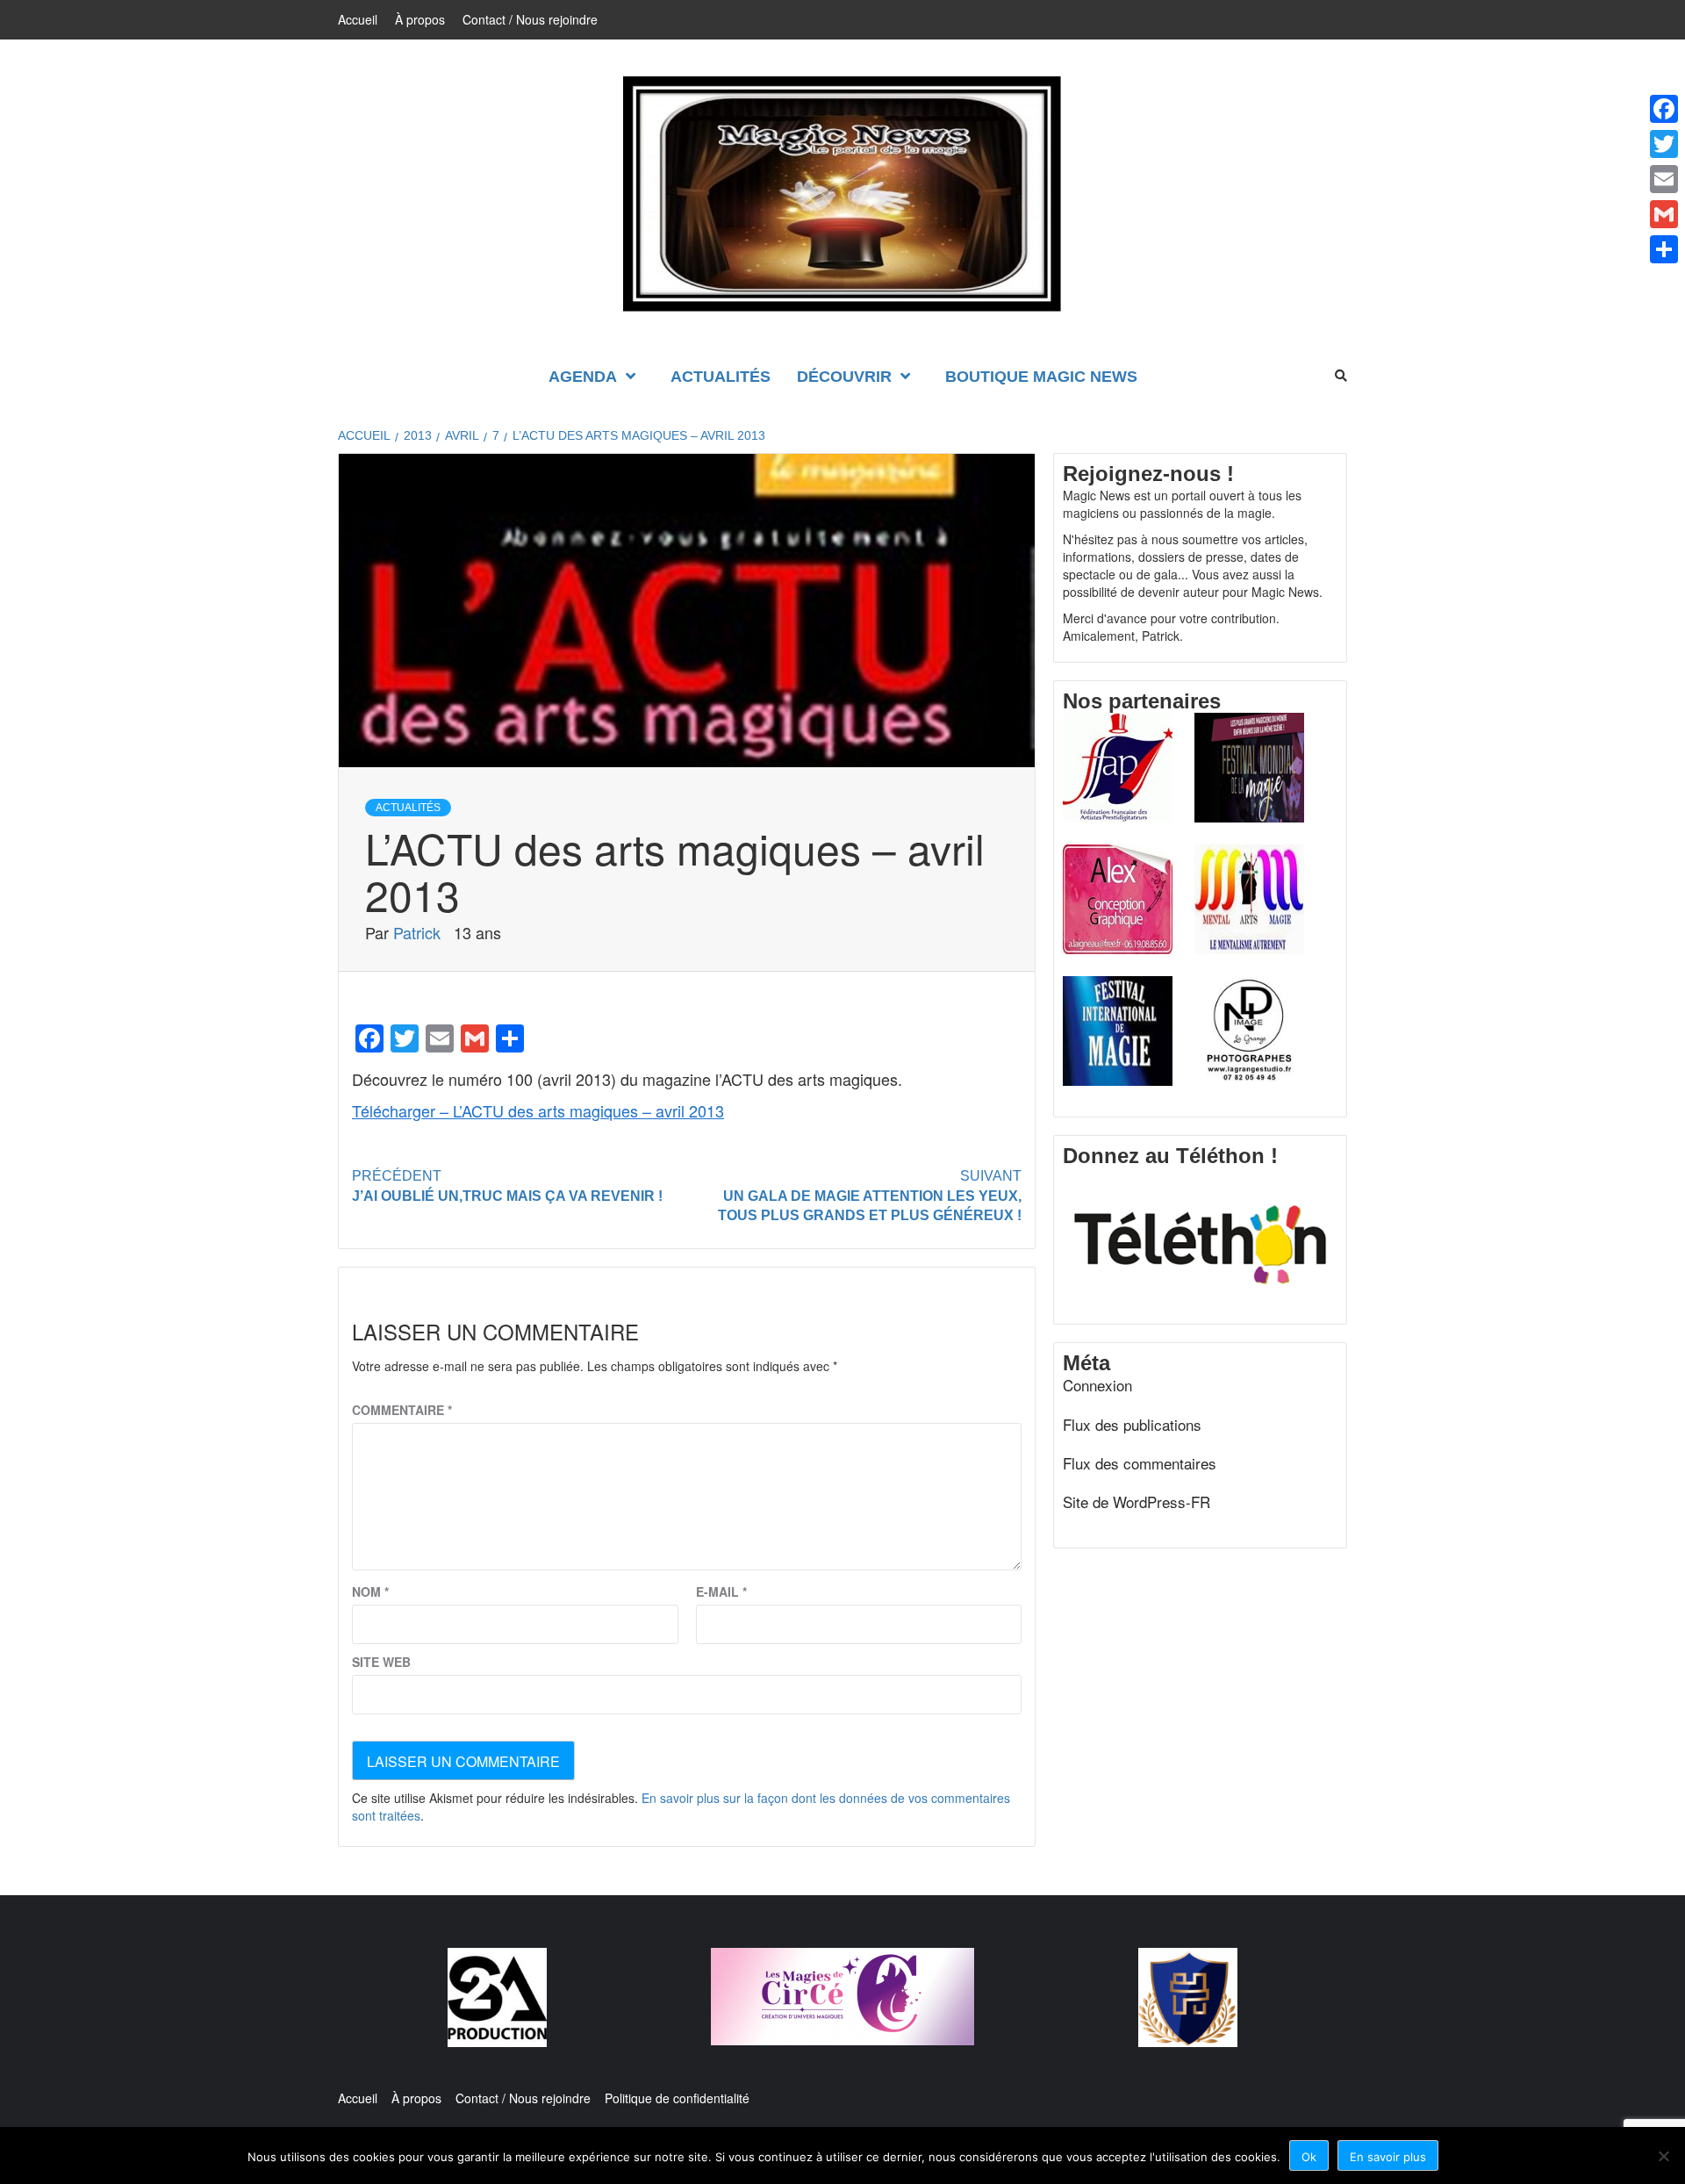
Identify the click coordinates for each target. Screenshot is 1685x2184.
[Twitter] (1664, 144)
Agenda (583, 377)
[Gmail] (1664, 214)
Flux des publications (1132, 1425)
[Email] (1664, 179)
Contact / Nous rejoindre (530, 19)
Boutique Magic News (1041, 377)
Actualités (721, 377)
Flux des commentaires (1140, 1463)
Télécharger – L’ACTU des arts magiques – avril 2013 (538, 1110)
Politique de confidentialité (677, 2098)
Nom (370, 1591)
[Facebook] (1664, 109)
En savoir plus (1388, 2157)
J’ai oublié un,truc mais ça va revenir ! (507, 1186)
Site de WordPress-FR (1136, 1502)
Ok (1309, 2157)
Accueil (358, 19)
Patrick (419, 932)
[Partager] (1664, 249)
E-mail (721, 1591)
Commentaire (402, 1410)
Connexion (1097, 1385)
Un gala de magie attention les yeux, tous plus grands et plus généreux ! (870, 1196)
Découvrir (844, 377)
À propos (420, 19)
